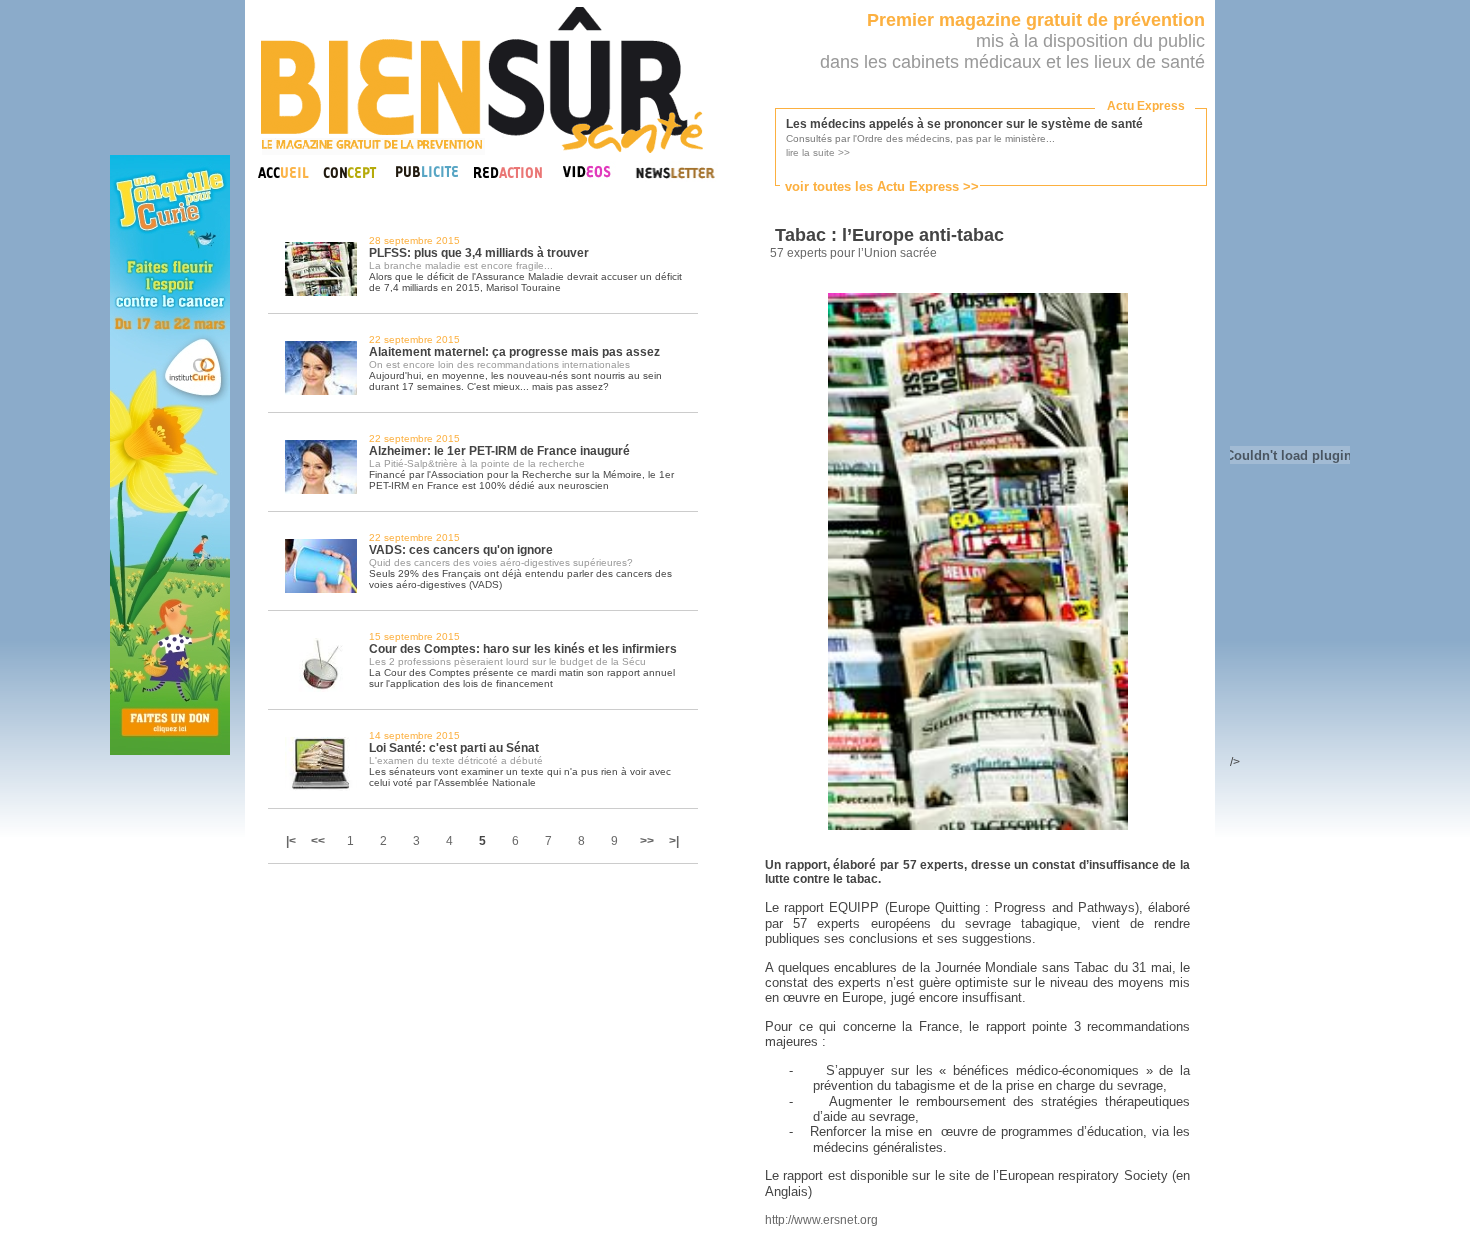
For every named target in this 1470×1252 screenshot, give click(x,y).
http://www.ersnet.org (821, 1220)
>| (674, 841)
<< (318, 841)
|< (292, 841)
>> (647, 841)
